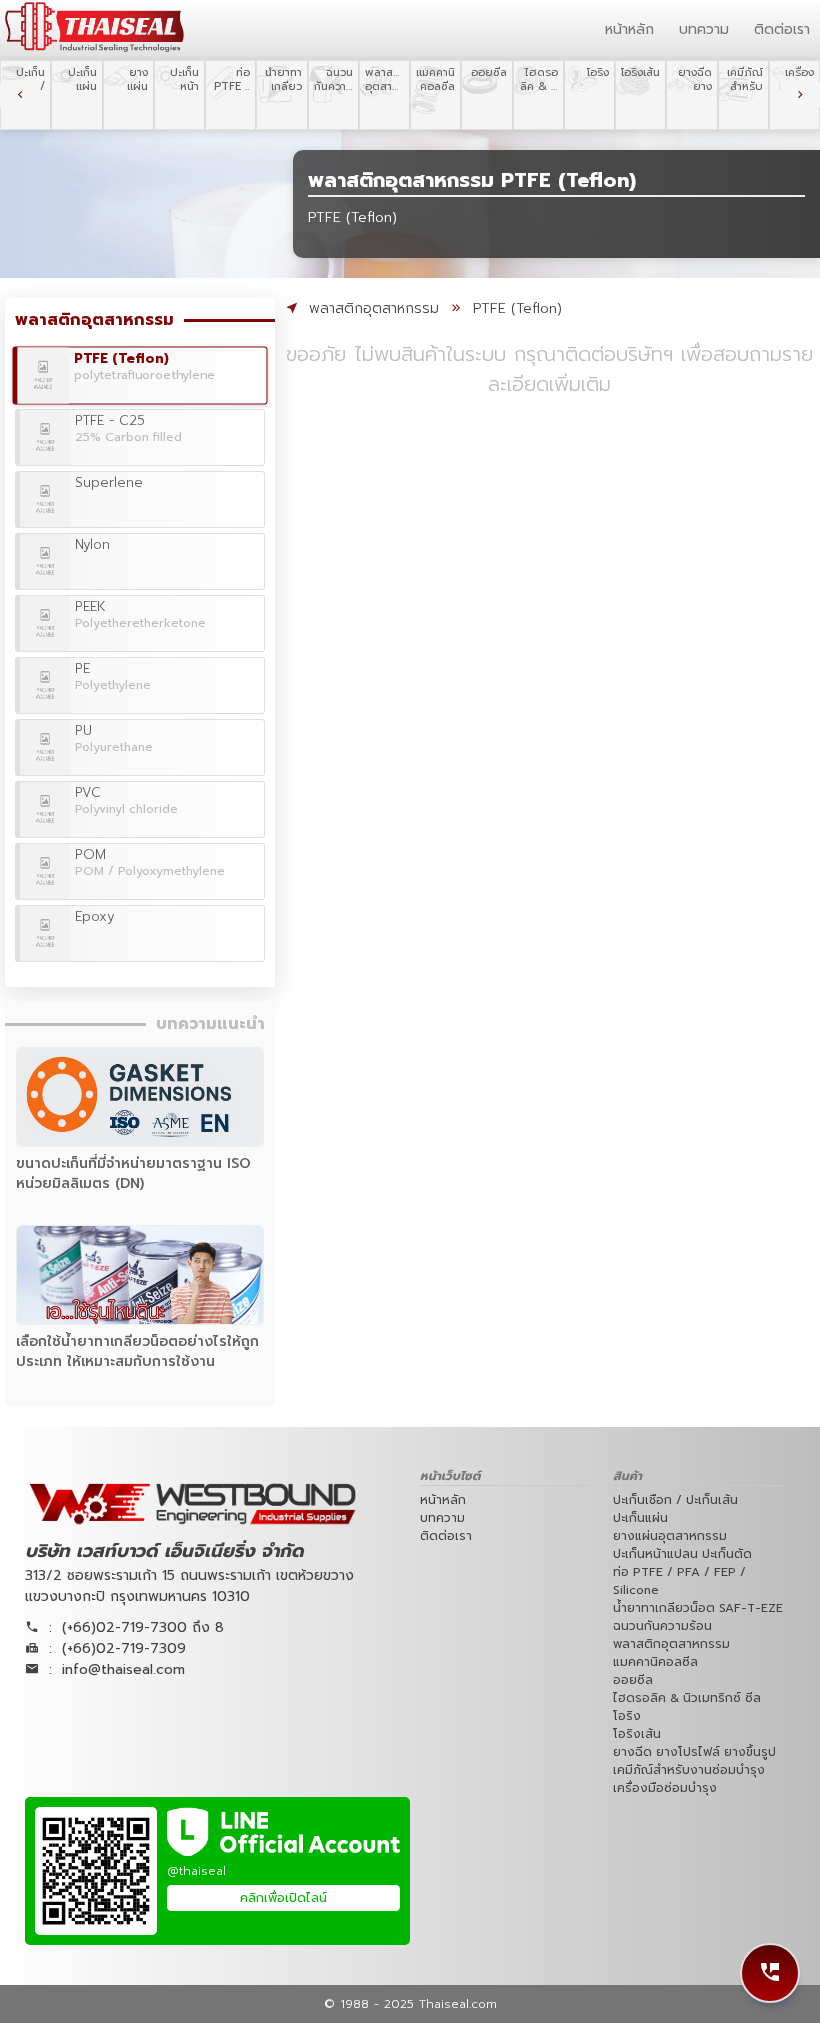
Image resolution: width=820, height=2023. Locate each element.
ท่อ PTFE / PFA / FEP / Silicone (679, 1581)
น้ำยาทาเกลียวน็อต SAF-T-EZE (698, 1608)
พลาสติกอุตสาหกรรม (374, 308)
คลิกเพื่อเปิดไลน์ (283, 1898)
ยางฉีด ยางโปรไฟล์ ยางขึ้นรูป (694, 1752)
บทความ (704, 29)
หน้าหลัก (629, 29)
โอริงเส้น (637, 1734)
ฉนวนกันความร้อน (662, 1626)
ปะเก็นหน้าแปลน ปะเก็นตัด (682, 1554)
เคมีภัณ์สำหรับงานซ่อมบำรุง (689, 1770)
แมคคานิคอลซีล (655, 1662)
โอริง (627, 1716)
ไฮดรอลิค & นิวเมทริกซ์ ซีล (687, 1698)
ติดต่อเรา (782, 29)
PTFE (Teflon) (517, 308)
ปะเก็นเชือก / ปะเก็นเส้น (675, 1500)
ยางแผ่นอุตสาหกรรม (670, 1536)
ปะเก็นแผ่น (640, 1518)
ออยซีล (633, 1680)
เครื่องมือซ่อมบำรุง (665, 1788)
